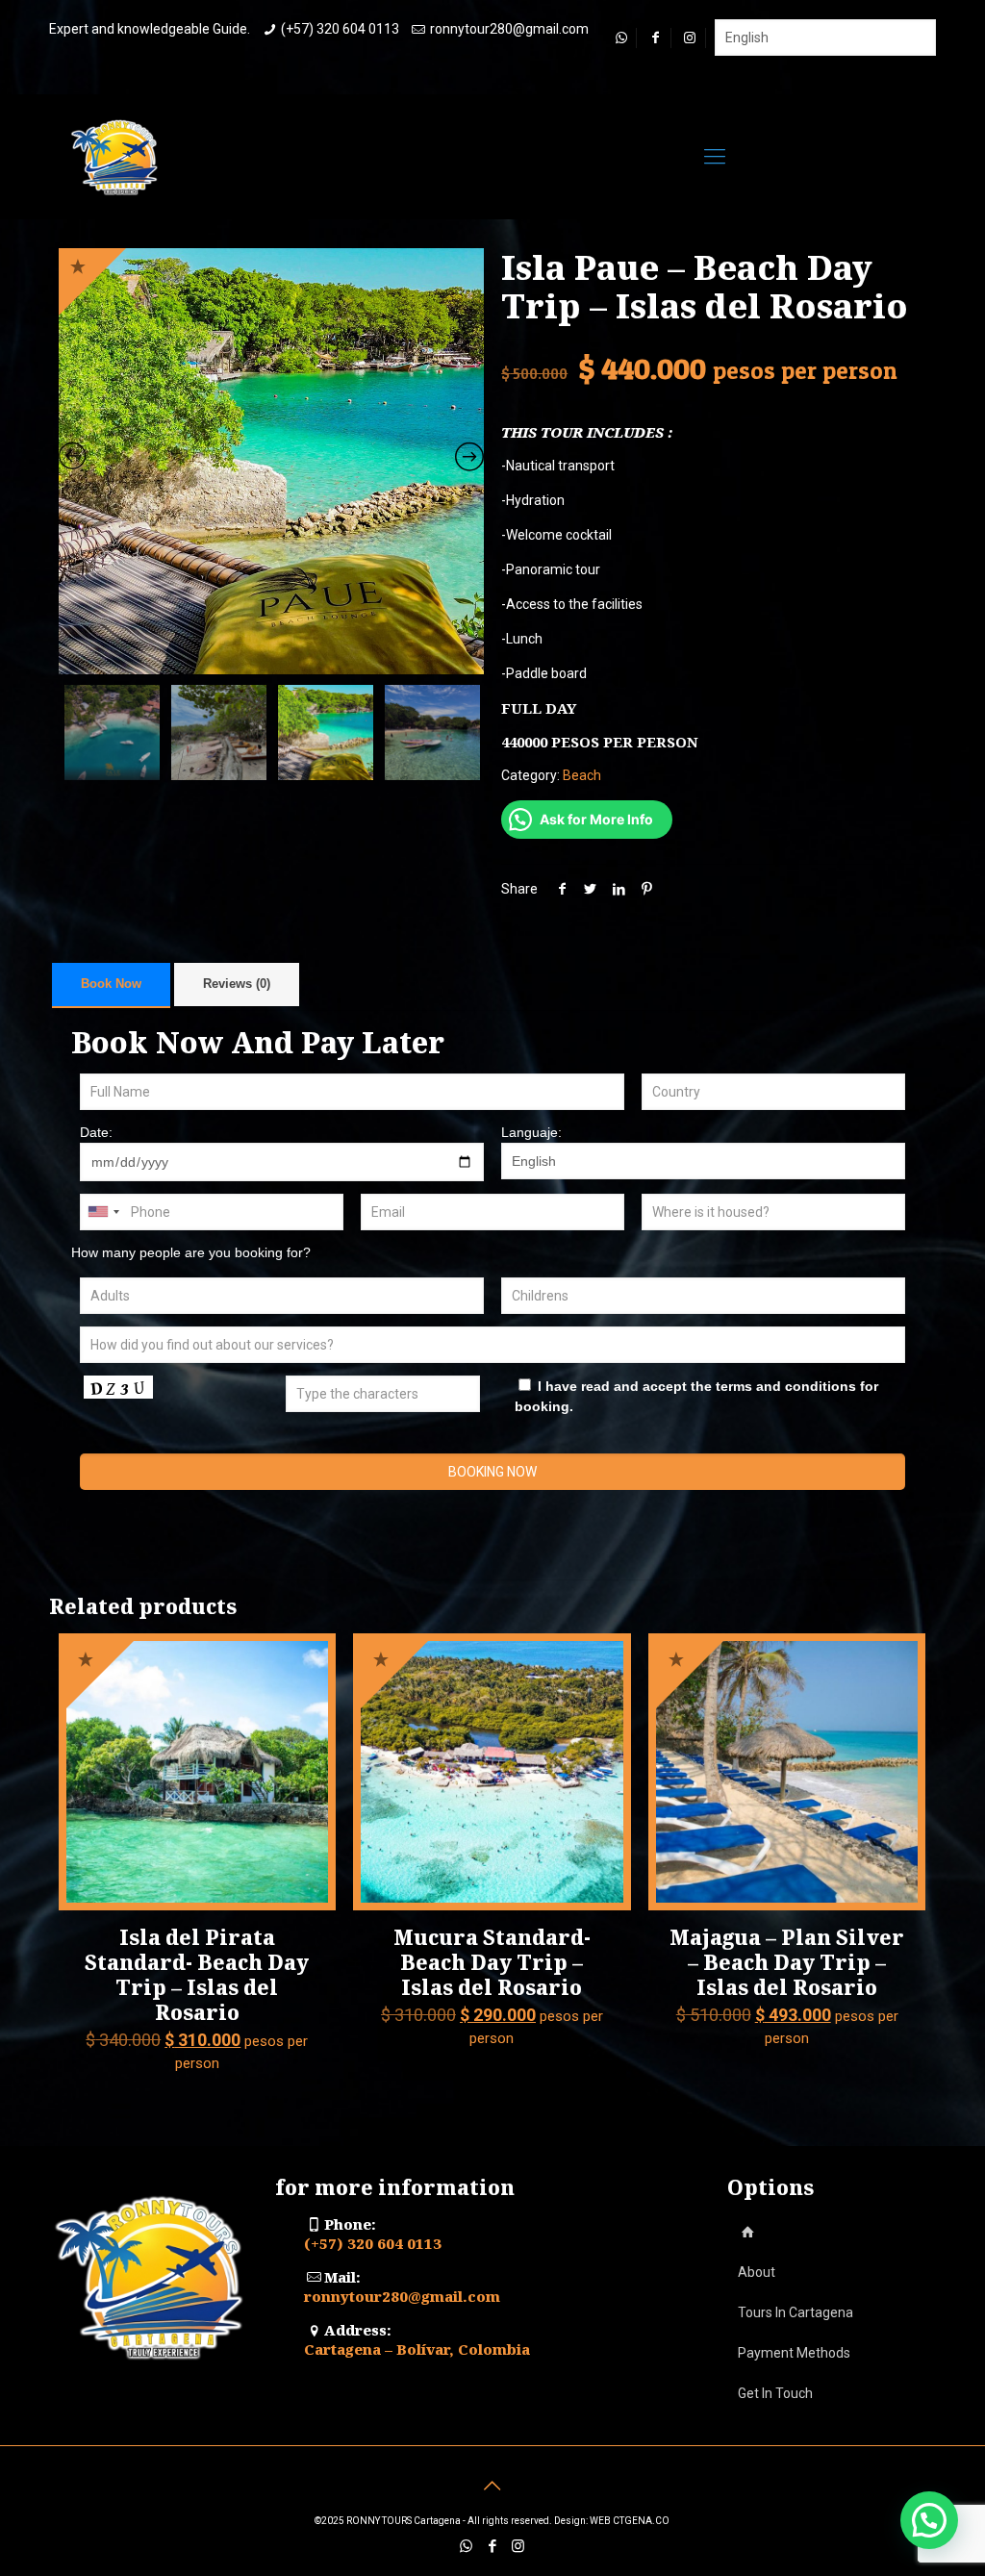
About (757, 2272)
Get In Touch (775, 2393)
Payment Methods (794, 2353)
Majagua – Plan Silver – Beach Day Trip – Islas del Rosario (787, 1962)
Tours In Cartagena (796, 2312)
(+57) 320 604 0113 (340, 29)
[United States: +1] (103, 1212)
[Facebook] (492, 2546)
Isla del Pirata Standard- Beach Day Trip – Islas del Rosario (197, 1975)
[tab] (111, 985)
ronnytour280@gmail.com (509, 29)
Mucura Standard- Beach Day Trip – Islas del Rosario (492, 1962)
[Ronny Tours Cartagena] (116, 157)
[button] (929, 2520)
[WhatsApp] (466, 2546)
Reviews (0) (237, 984)
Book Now (111, 984)
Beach (582, 775)
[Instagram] (518, 2546)
